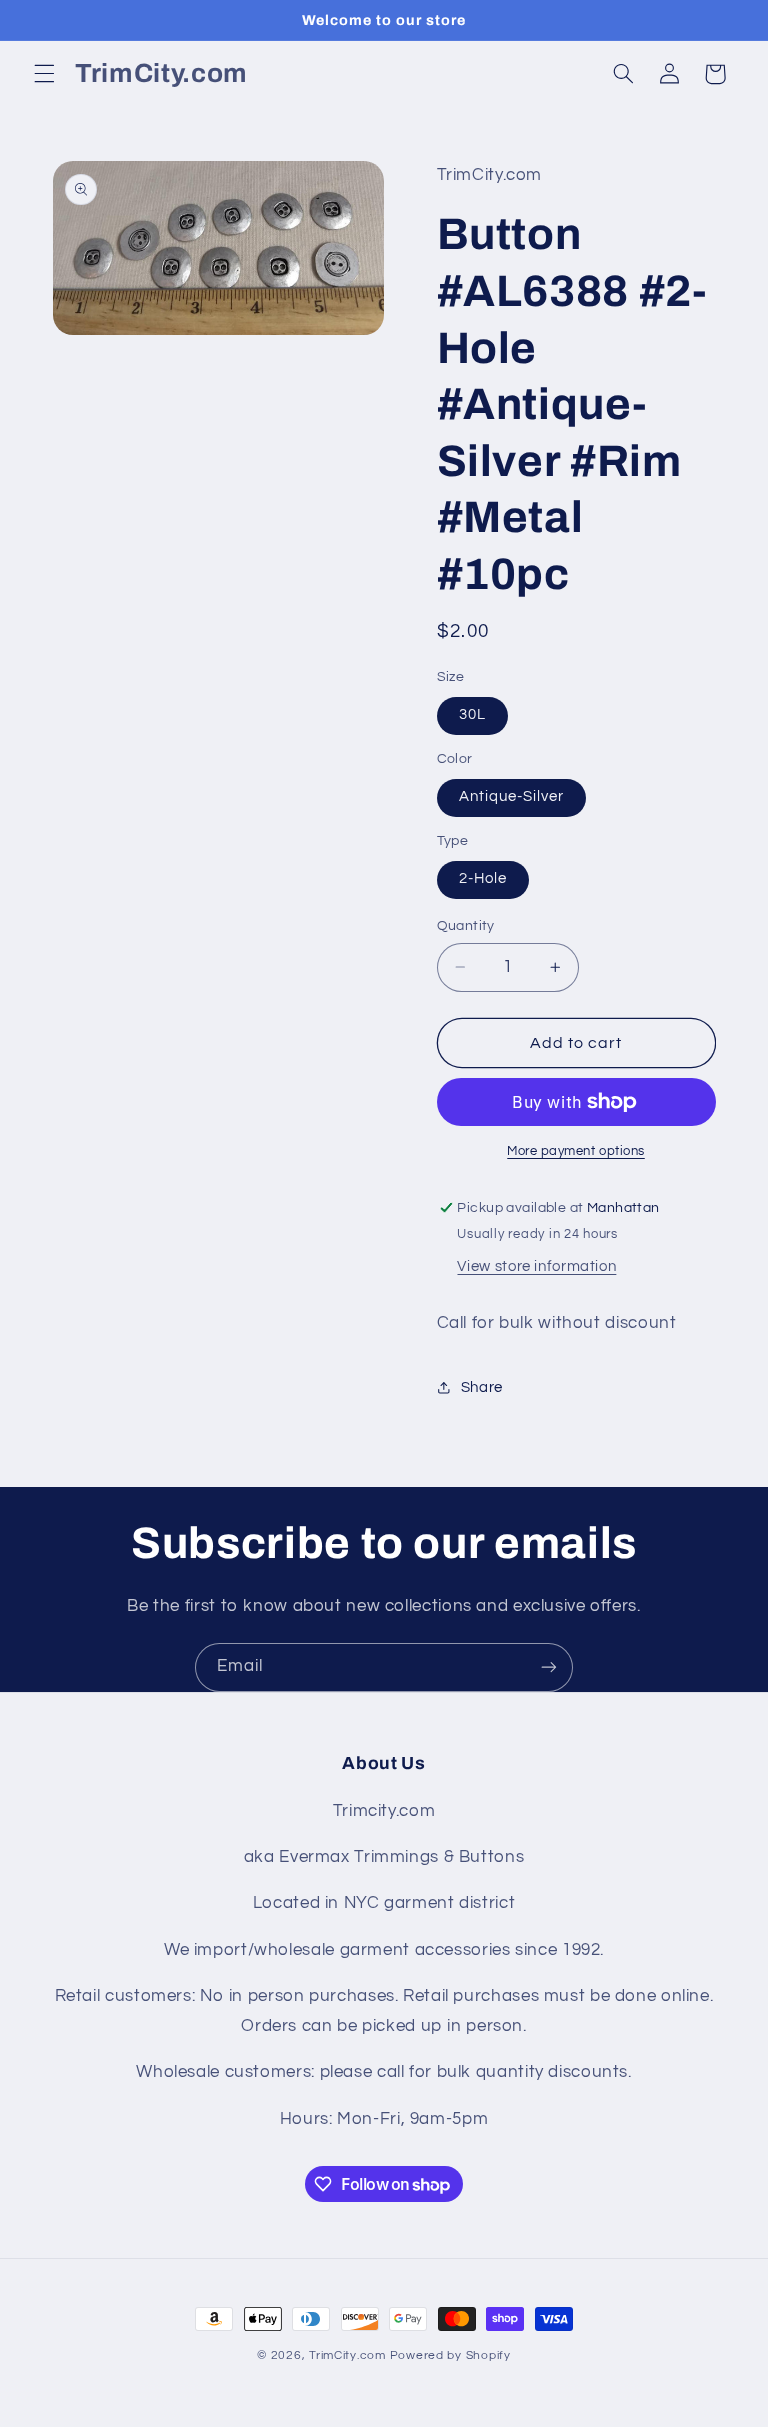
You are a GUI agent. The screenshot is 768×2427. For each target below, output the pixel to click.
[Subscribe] (549, 1667)
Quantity (466, 926)
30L (472, 714)
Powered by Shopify (450, 2355)
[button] (44, 74)
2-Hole (483, 878)
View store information (536, 1266)
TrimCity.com (347, 2355)
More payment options (576, 1151)
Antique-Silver (512, 796)
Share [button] (482, 1387)
